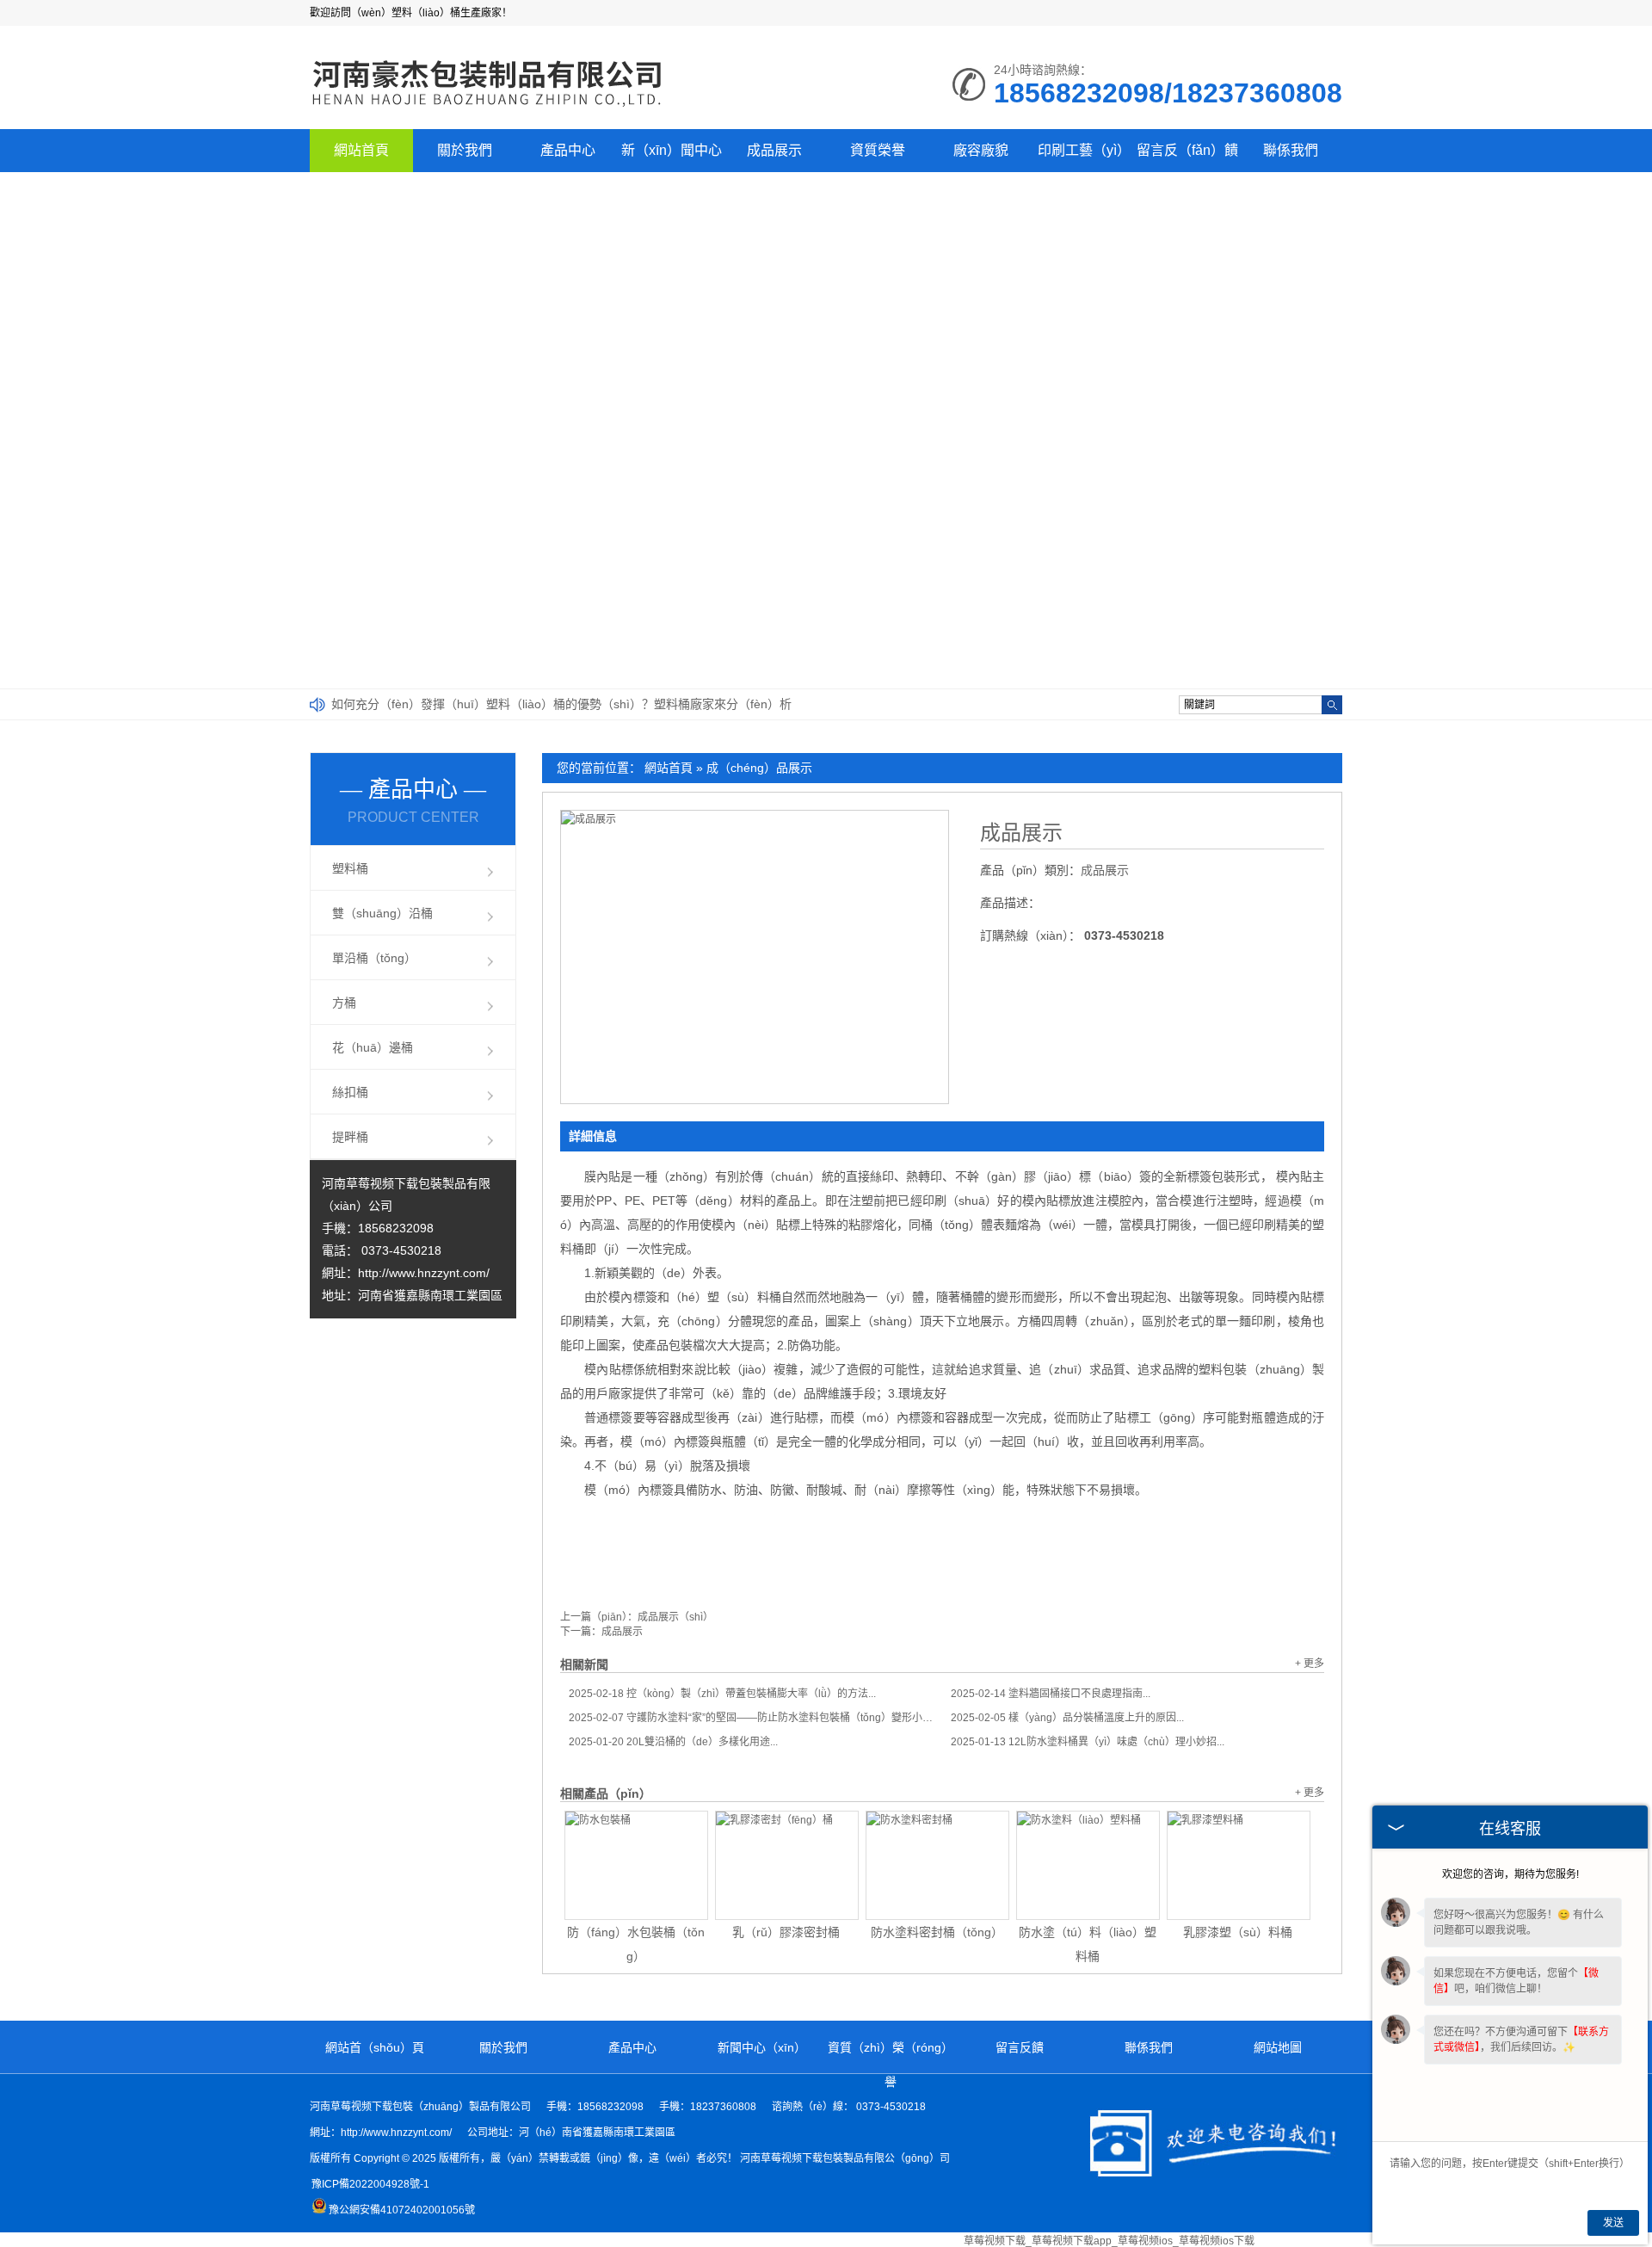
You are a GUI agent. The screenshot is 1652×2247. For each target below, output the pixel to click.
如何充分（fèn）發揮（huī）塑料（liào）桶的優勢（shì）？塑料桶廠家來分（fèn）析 (561, 704)
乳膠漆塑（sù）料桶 (1238, 1932)
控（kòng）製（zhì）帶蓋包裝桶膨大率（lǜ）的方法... (722, 1694)
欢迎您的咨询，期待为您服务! (1510, 1874)
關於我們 (465, 150)
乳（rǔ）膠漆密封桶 (786, 1932)
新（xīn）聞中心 (672, 150)
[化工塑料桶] (488, 108)
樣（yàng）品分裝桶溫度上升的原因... (1067, 1718)
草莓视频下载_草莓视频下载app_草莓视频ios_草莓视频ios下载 (1109, 2241)
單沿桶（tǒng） (374, 958)
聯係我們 (1291, 150)
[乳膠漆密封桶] (787, 1865)
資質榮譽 (878, 150)
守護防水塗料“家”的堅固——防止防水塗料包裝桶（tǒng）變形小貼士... (751, 1718)
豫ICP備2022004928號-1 (370, 2184)
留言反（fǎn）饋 (1187, 150)
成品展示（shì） (675, 1617)
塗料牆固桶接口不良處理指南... (1051, 1694)
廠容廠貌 (981, 150)
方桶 (344, 1003)
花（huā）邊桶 (373, 1047)
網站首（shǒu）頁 (375, 2047)
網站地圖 (1278, 2047)
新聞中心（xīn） (762, 2047)
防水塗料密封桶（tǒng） (937, 1932)
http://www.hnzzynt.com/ (424, 1273)
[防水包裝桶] (636, 1865)
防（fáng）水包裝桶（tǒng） (636, 1944)
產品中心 (568, 150)
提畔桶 (350, 1137)
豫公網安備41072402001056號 (402, 2210)
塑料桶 (350, 868)
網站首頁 (361, 150)
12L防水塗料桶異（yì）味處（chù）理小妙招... (1088, 1742)
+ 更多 (1310, 1664)
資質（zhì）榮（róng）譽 (891, 2065)
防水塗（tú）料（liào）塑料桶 (1088, 1944)
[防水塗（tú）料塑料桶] (1088, 1865)
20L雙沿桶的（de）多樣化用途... (673, 1742)
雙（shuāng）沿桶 (382, 913)
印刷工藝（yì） (1084, 150)
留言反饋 (1020, 2047)
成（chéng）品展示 (759, 768)
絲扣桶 (350, 1092)
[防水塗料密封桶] (937, 1865)
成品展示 (774, 150)
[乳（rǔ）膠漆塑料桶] (1239, 1865)
